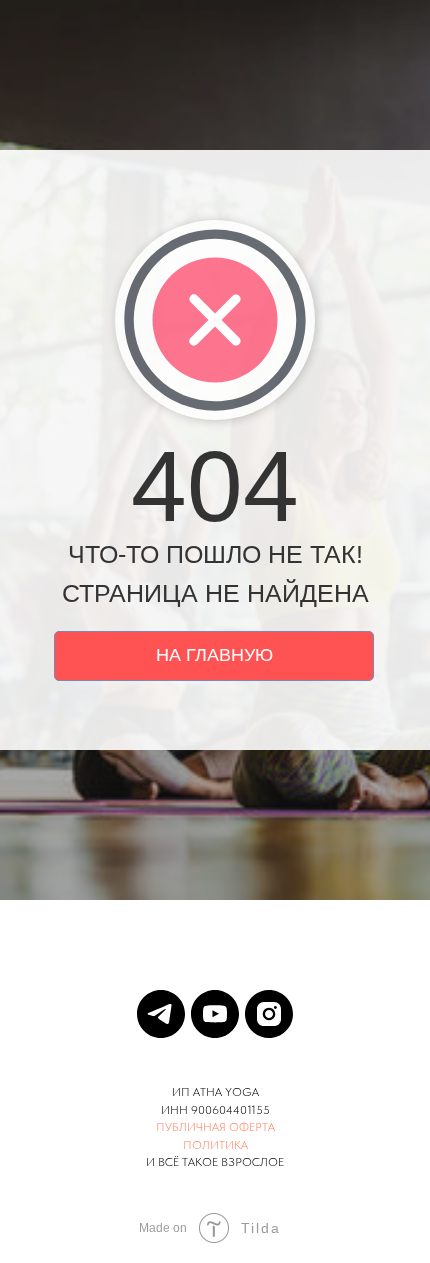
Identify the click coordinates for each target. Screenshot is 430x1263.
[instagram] (269, 1014)
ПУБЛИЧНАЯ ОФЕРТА (215, 1127)
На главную (214, 655)
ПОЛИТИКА (215, 1145)
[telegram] (161, 1014)
